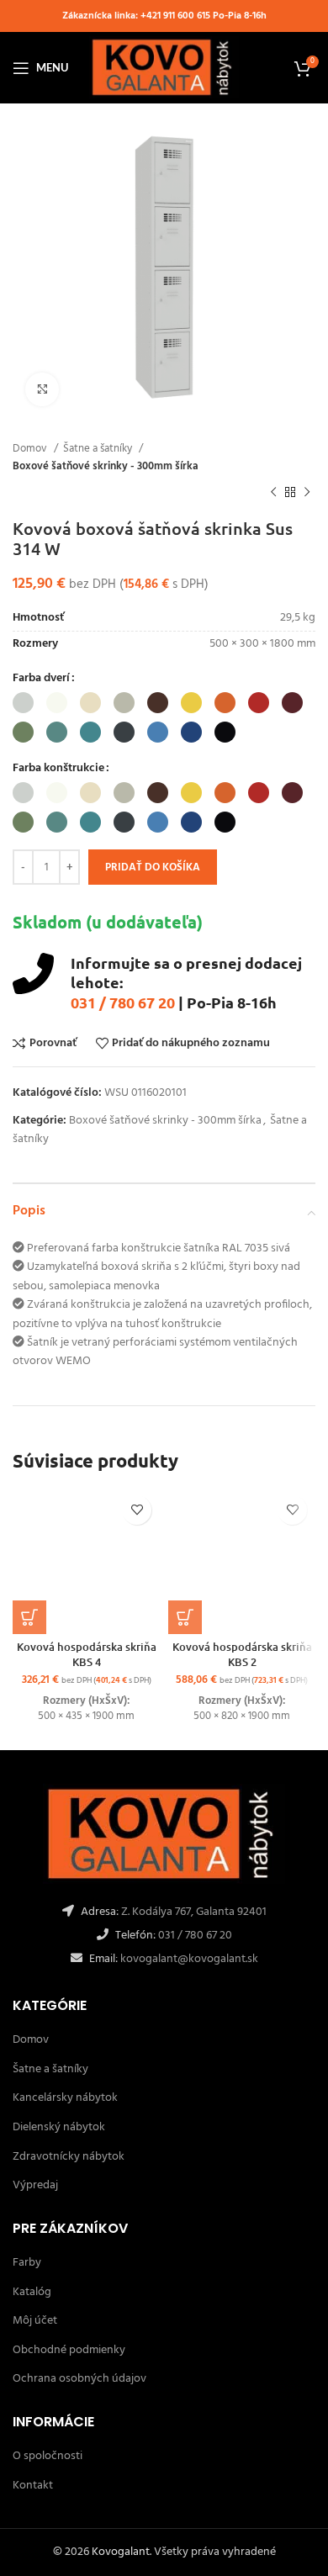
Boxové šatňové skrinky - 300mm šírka (106, 466)
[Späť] (273, 493)
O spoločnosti (48, 2456)
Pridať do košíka (153, 867)
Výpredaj (35, 2185)
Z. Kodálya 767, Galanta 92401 (194, 1912)
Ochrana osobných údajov (79, 2379)
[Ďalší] (307, 493)
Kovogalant (121, 2552)
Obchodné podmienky (69, 2350)
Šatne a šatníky (99, 449)
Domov (31, 449)
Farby (27, 2263)
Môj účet (35, 2321)
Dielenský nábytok (59, 2127)
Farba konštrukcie (58, 769)
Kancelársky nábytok (65, 2098)
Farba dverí (41, 679)
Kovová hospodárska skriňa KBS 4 (87, 1654)
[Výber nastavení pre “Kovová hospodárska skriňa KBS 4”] (29, 1617)
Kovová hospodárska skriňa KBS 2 (242, 1654)
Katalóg (32, 2292)
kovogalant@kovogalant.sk (188, 1959)
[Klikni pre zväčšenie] (42, 389)
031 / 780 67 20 (123, 1002)
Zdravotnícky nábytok (69, 2157)
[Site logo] (164, 68)
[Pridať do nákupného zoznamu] (137, 1510)
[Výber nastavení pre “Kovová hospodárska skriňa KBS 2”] (185, 1617)
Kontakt (33, 2486)
